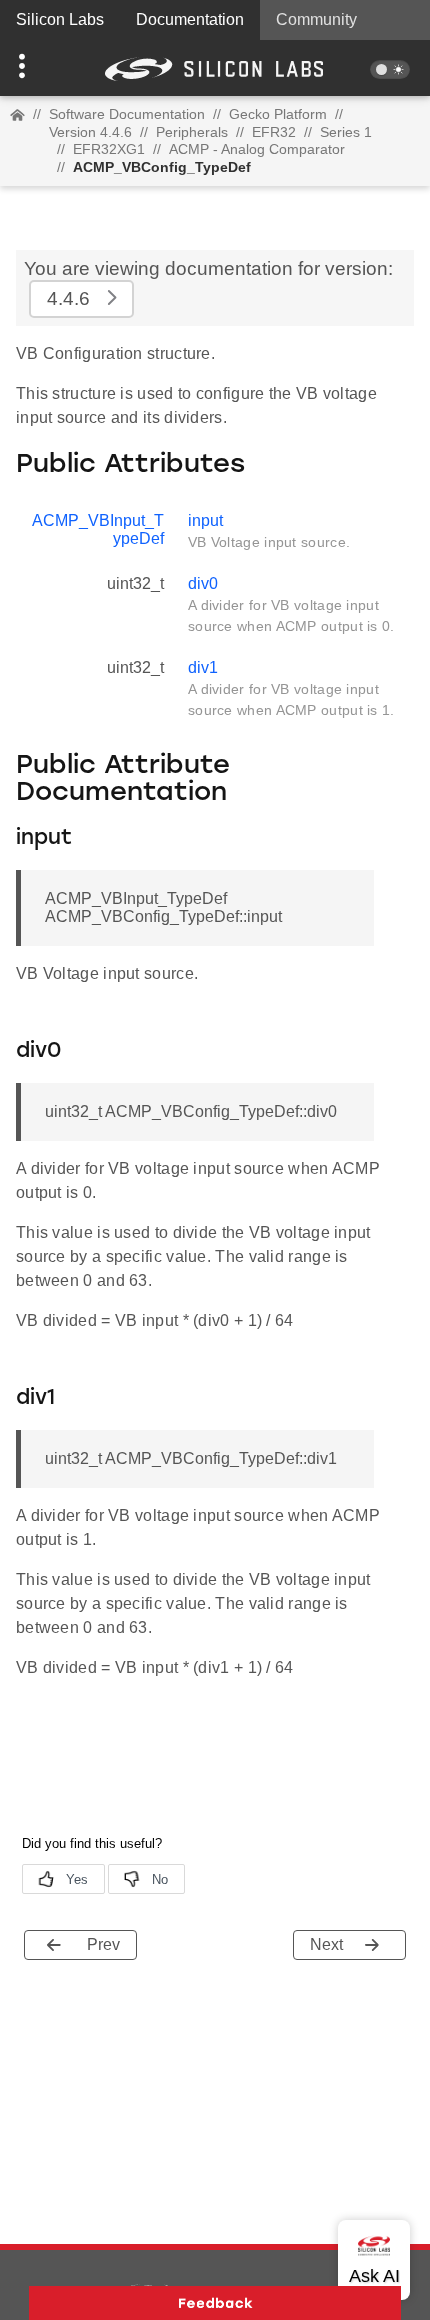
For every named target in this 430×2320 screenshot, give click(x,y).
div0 (203, 583)
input (205, 520)
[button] (32, 68)
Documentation (190, 19)
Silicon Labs (60, 19)
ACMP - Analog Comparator (257, 149)
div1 (203, 667)
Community (316, 19)
